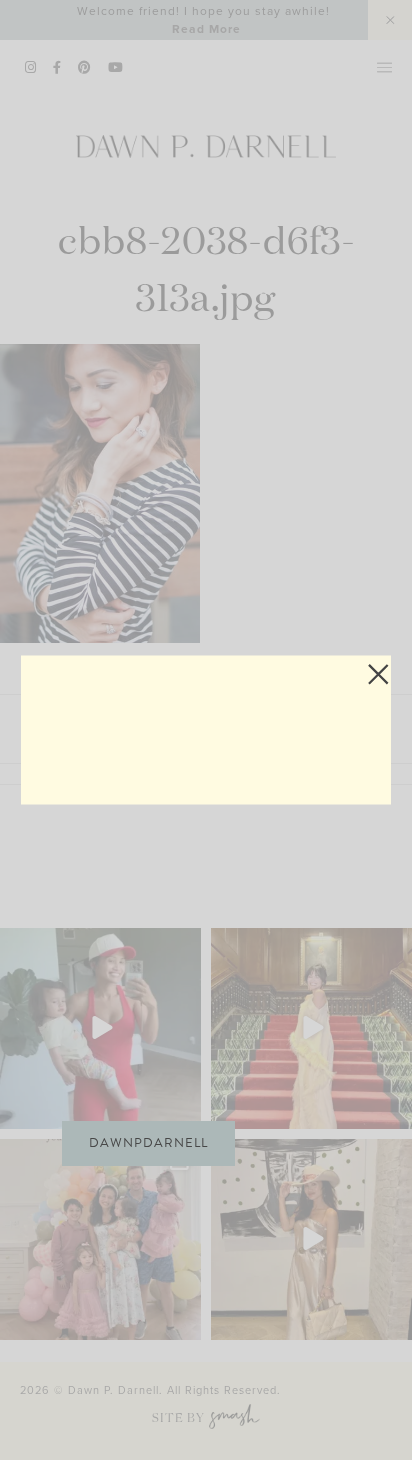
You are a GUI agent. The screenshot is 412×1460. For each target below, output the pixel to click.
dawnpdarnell (148, 1143)
